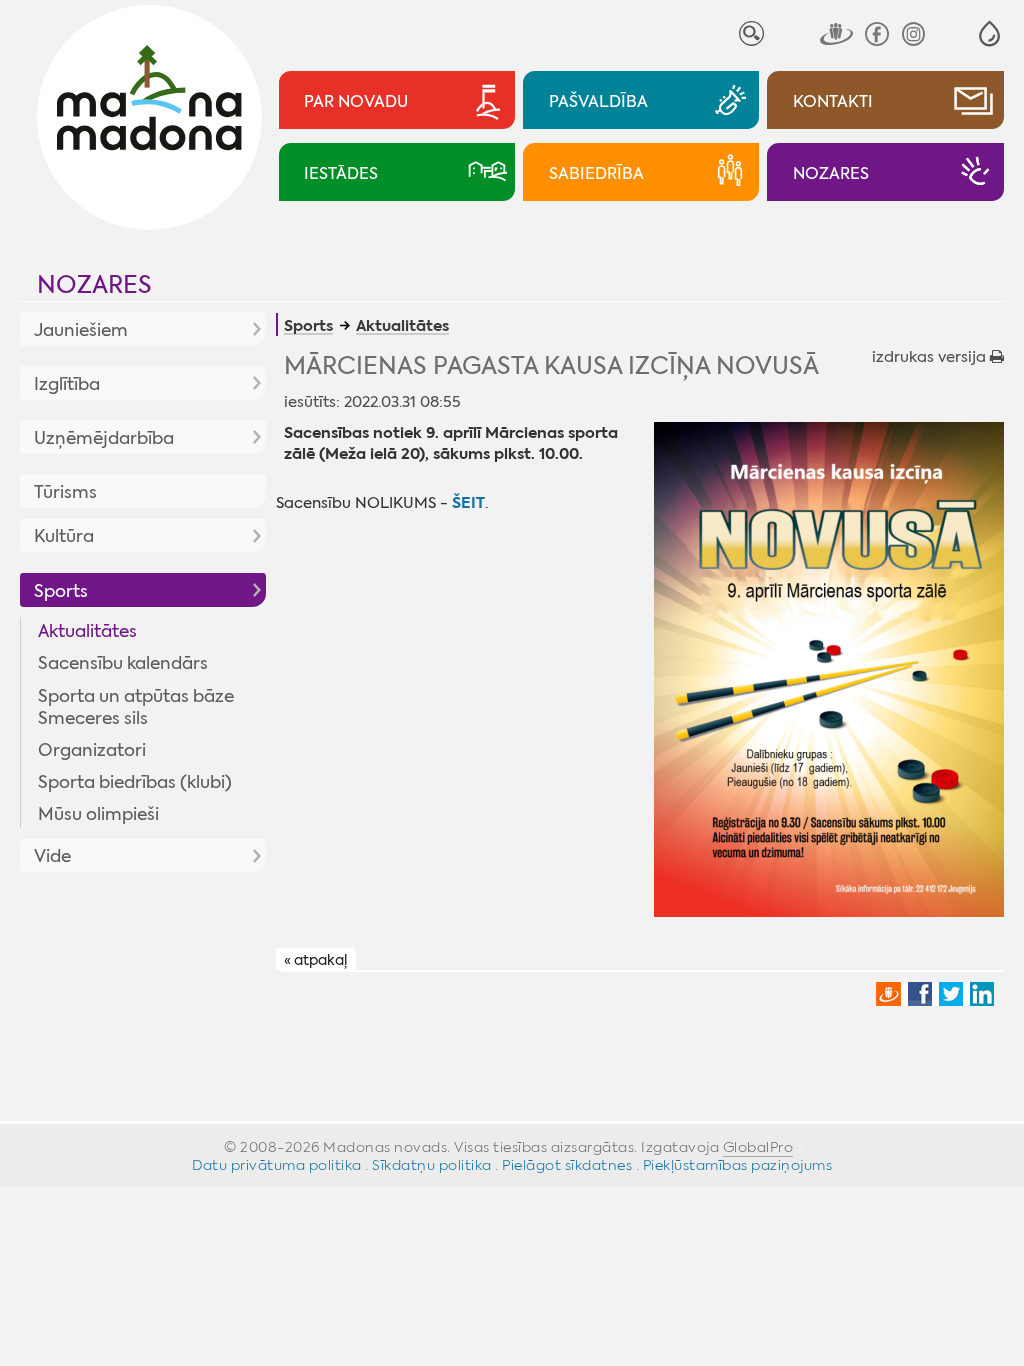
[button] (989, 33)
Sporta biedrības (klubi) (135, 782)
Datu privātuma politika (277, 1165)
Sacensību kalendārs (123, 663)
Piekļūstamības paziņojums (738, 1165)
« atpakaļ (315, 960)
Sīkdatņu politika (432, 1165)
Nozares (94, 285)
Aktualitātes (87, 631)
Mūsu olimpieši (98, 814)
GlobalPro (758, 1147)
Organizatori (92, 750)
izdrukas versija (931, 357)
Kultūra (64, 536)
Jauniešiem (81, 330)
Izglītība (67, 384)
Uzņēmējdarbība (104, 438)
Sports (61, 591)
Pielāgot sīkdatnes (567, 1165)
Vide (52, 856)
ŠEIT (468, 502)
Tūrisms (65, 492)
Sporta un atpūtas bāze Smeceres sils (136, 707)
